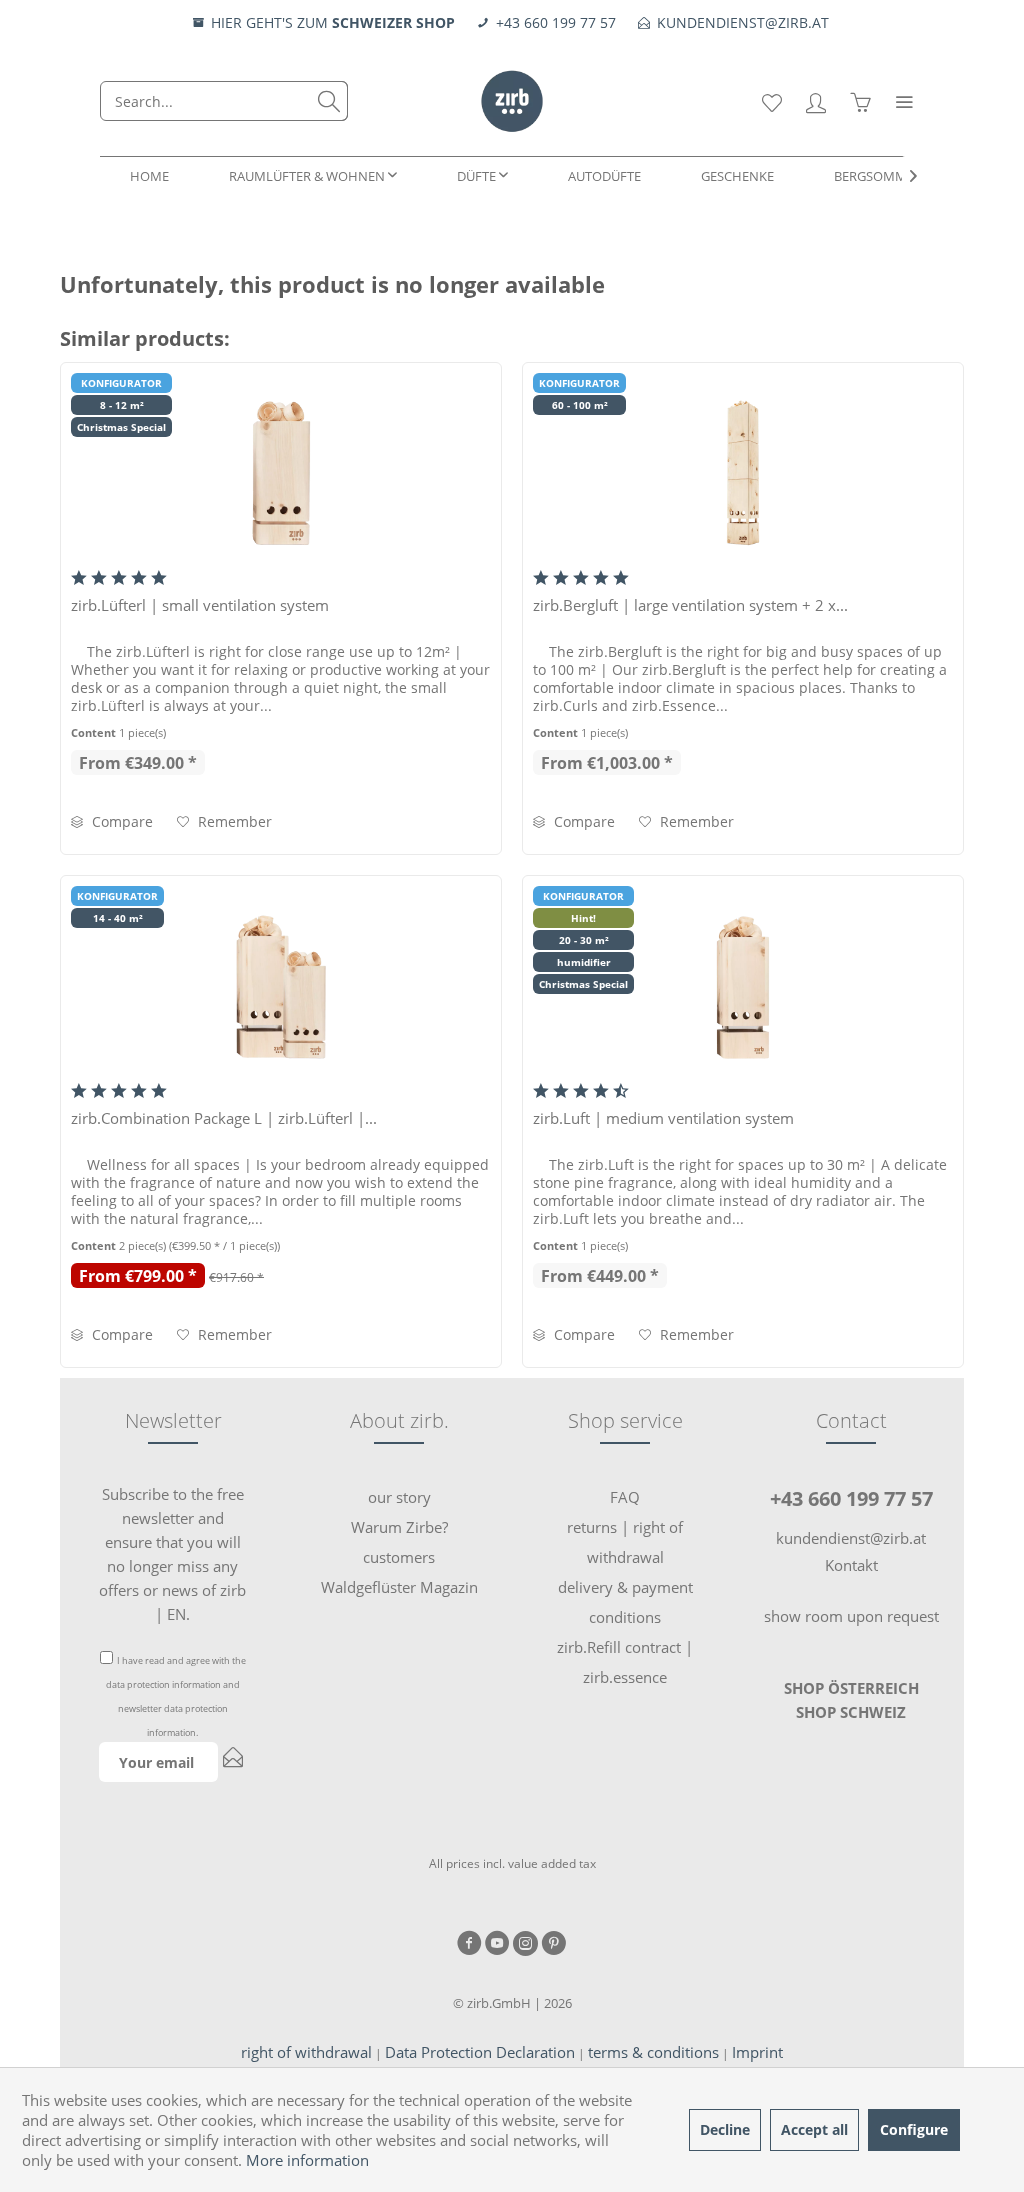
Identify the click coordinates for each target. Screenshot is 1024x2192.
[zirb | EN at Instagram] (525, 1945)
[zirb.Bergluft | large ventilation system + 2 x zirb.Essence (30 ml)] (743, 473)
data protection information (163, 1684)
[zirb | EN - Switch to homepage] (512, 101)
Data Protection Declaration (480, 2052)
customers (399, 1557)
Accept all (814, 2129)
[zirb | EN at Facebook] (469, 1945)
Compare (120, 821)
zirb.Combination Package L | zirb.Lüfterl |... (224, 1118)
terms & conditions (653, 2052)
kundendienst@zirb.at (851, 1538)
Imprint (757, 2052)
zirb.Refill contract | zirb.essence (625, 1662)
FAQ (625, 1497)
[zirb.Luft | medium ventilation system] (743, 986)
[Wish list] (772, 101)
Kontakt (851, 1565)
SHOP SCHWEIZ (851, 1712)
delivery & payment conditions (625, 1602)
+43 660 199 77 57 (851, 1498)
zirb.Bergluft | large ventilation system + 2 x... (690, 605)
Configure (914, 2129)
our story (399, 1497)
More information (307, 2160)
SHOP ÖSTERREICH (851, 1688)
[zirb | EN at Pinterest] (553, 1945)
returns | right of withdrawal (625, 1542)
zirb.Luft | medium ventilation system (663, 1118)
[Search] (329, 101)
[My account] (816, 101)
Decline (725, 2129)
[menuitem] (224, 101)
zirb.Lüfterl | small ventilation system (200, 605)
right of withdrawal (306, 2052)
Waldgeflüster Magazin (399, 1587)
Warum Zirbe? (399, 1527)
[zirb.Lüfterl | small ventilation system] (281, 473)
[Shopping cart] (860, 101)
